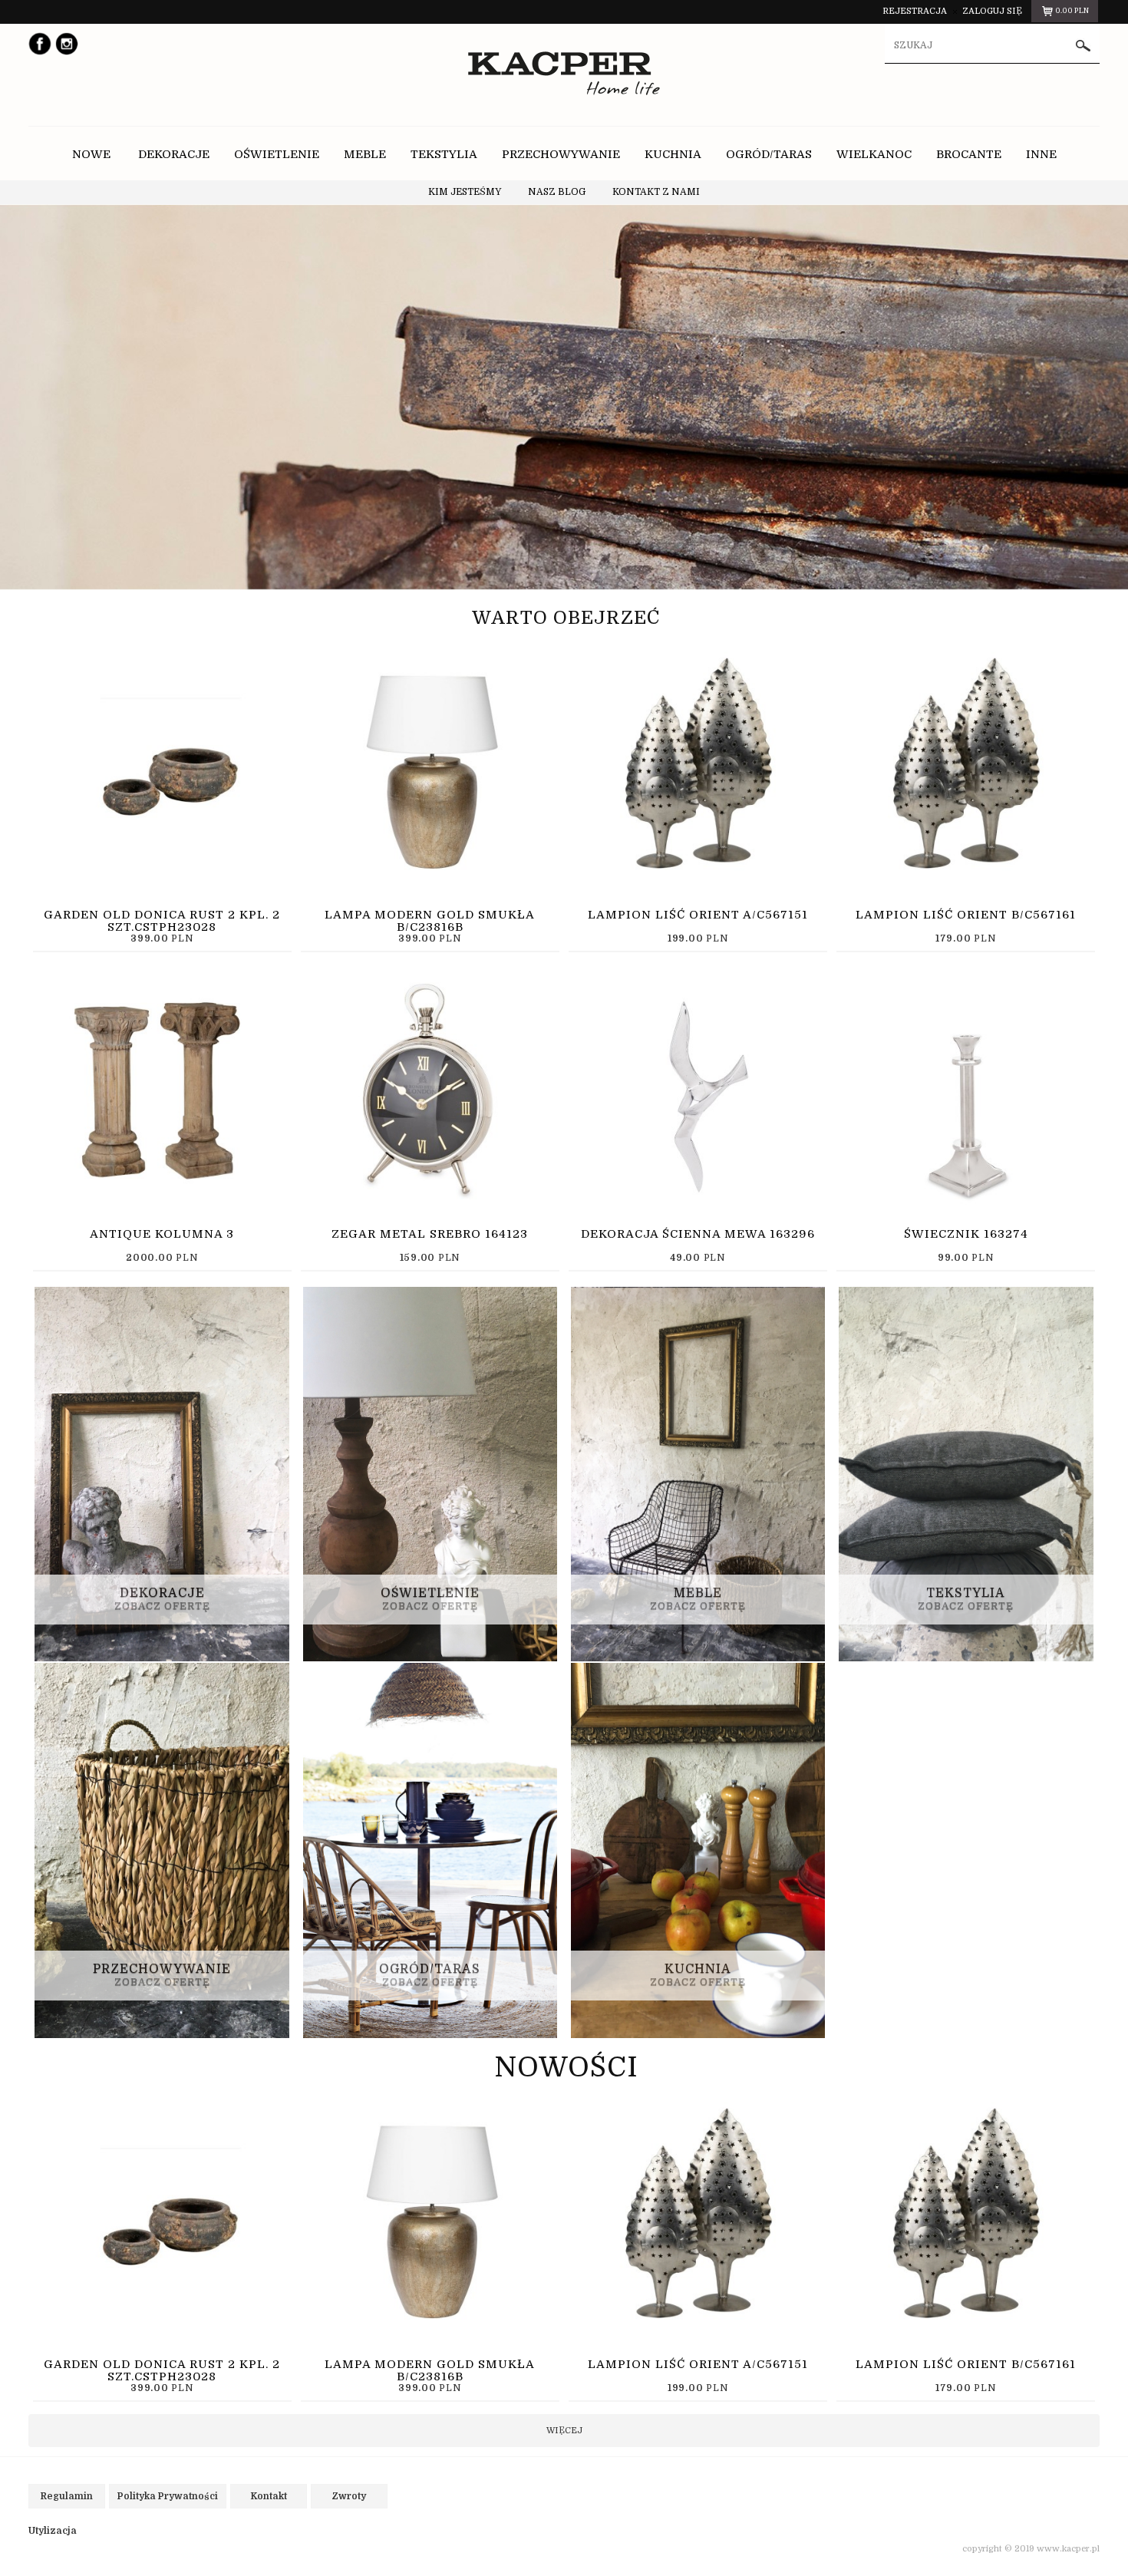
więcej (564, 2431)
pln (1072, 11)
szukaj (1083, 46)
